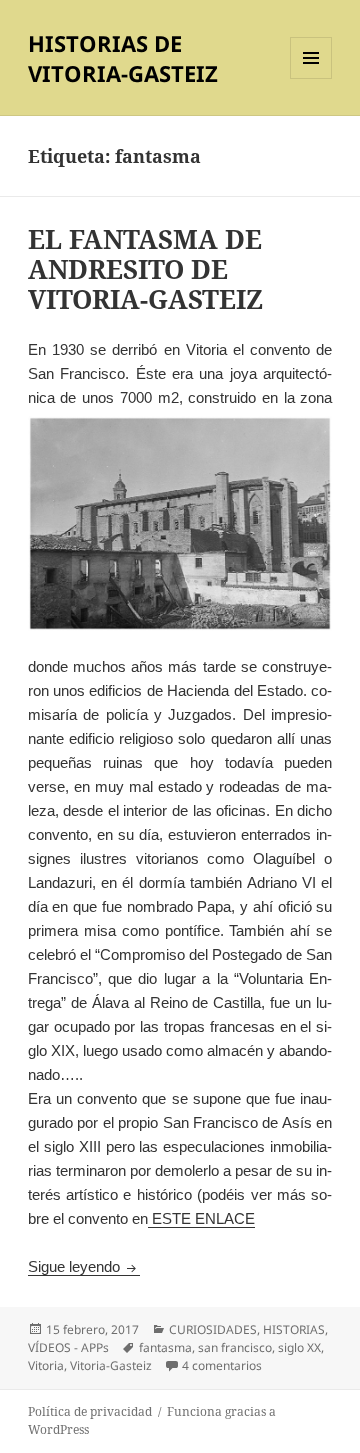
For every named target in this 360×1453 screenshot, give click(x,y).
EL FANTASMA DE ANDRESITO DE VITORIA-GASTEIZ (145, 269)
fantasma (165, 1347)
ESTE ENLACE (201, 1218)
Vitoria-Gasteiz (111, 1365)
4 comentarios (222, 1365)
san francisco (235, 1347)
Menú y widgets (311, 78)
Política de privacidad (90, 1411)
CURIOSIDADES (213, 1329)
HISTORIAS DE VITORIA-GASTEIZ (123, 58)
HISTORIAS (294, 1329)
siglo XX (299, 1347)
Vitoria (46, 1365)
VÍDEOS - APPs (68, 1347)
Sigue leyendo (84, 1266)
